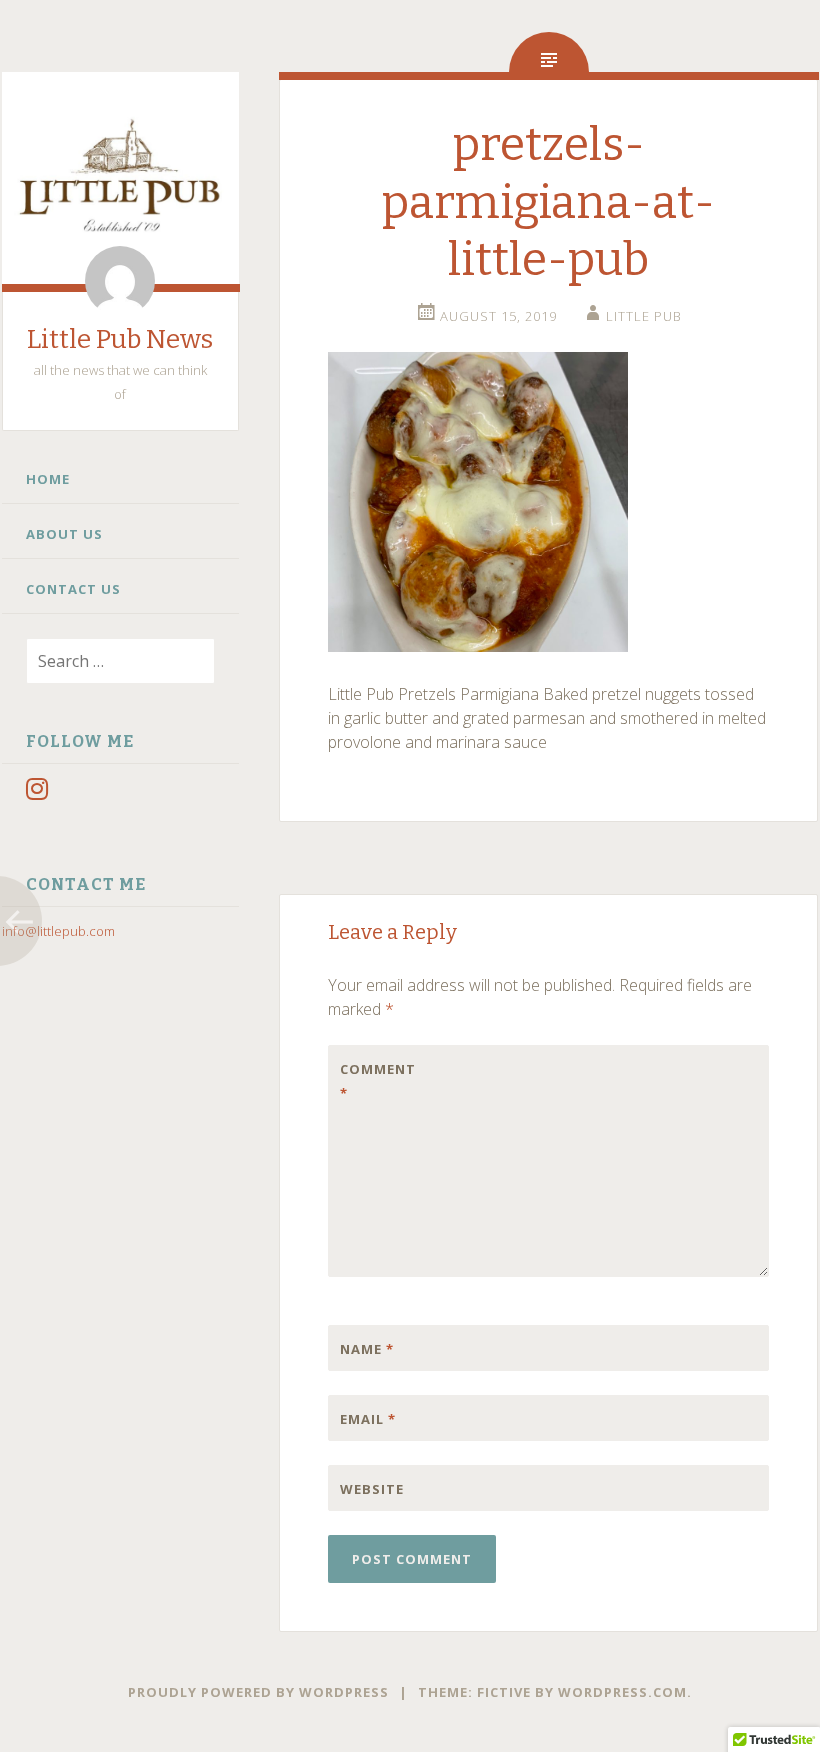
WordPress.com (622, 1692)
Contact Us (73, 589)
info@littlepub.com (58, 931)
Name (367, 1349)
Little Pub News (120, 339)
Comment (378, 1081)
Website (372, 1489)
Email (368, 1419)
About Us (64, 534)
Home (48, 479)
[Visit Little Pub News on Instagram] (37, 793)
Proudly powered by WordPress (258, 1692)
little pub (644, 316)
